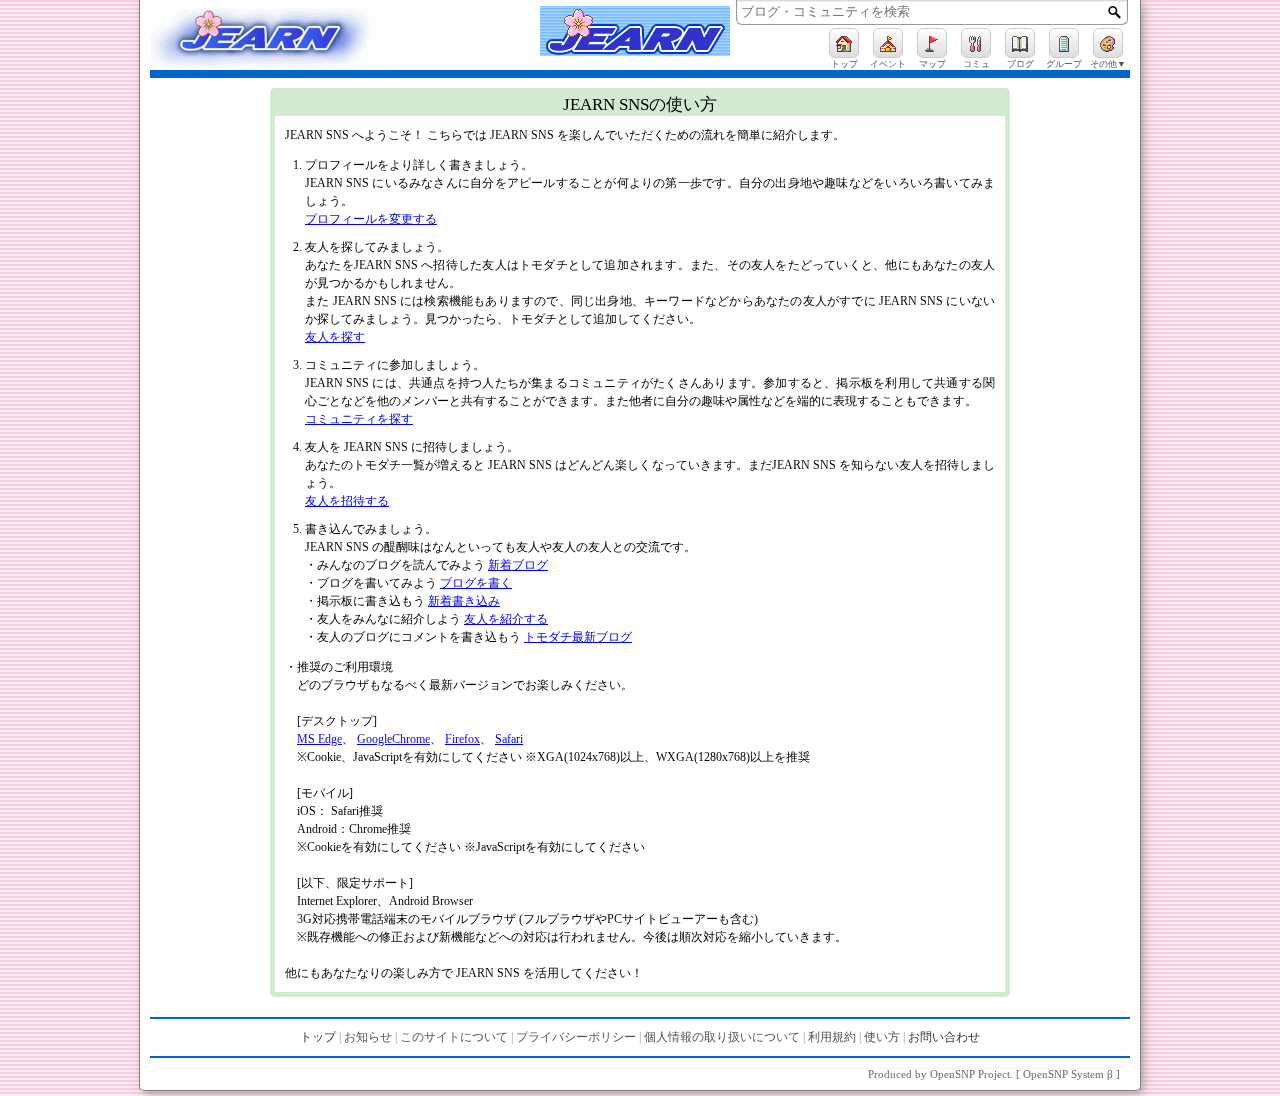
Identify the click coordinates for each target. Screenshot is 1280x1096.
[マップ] (932, 43)
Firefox (462, 739)
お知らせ (368, 1037)
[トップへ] (290, 41)
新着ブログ (518, 565)
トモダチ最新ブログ (578, 637)
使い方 (882, 1037)
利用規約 (832, 1037)
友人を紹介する (506, 619)
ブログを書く (476, 583)
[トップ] (844, 43)
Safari (509, 739)
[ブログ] (1020, 43)
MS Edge (319, 739)
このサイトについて (454, 1037)
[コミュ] (976, 43)
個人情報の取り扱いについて (722, 1037)
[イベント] (888, 43)
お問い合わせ (944, 1037)
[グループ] (1064, 43)
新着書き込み (464, 601)
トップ (318, 1037)
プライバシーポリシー (576, 1037)
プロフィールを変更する (371, 219)
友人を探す (335, 337)
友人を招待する (347, 501)
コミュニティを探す (359, 419)
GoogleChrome (393, 739)
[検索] (1114, 12)
